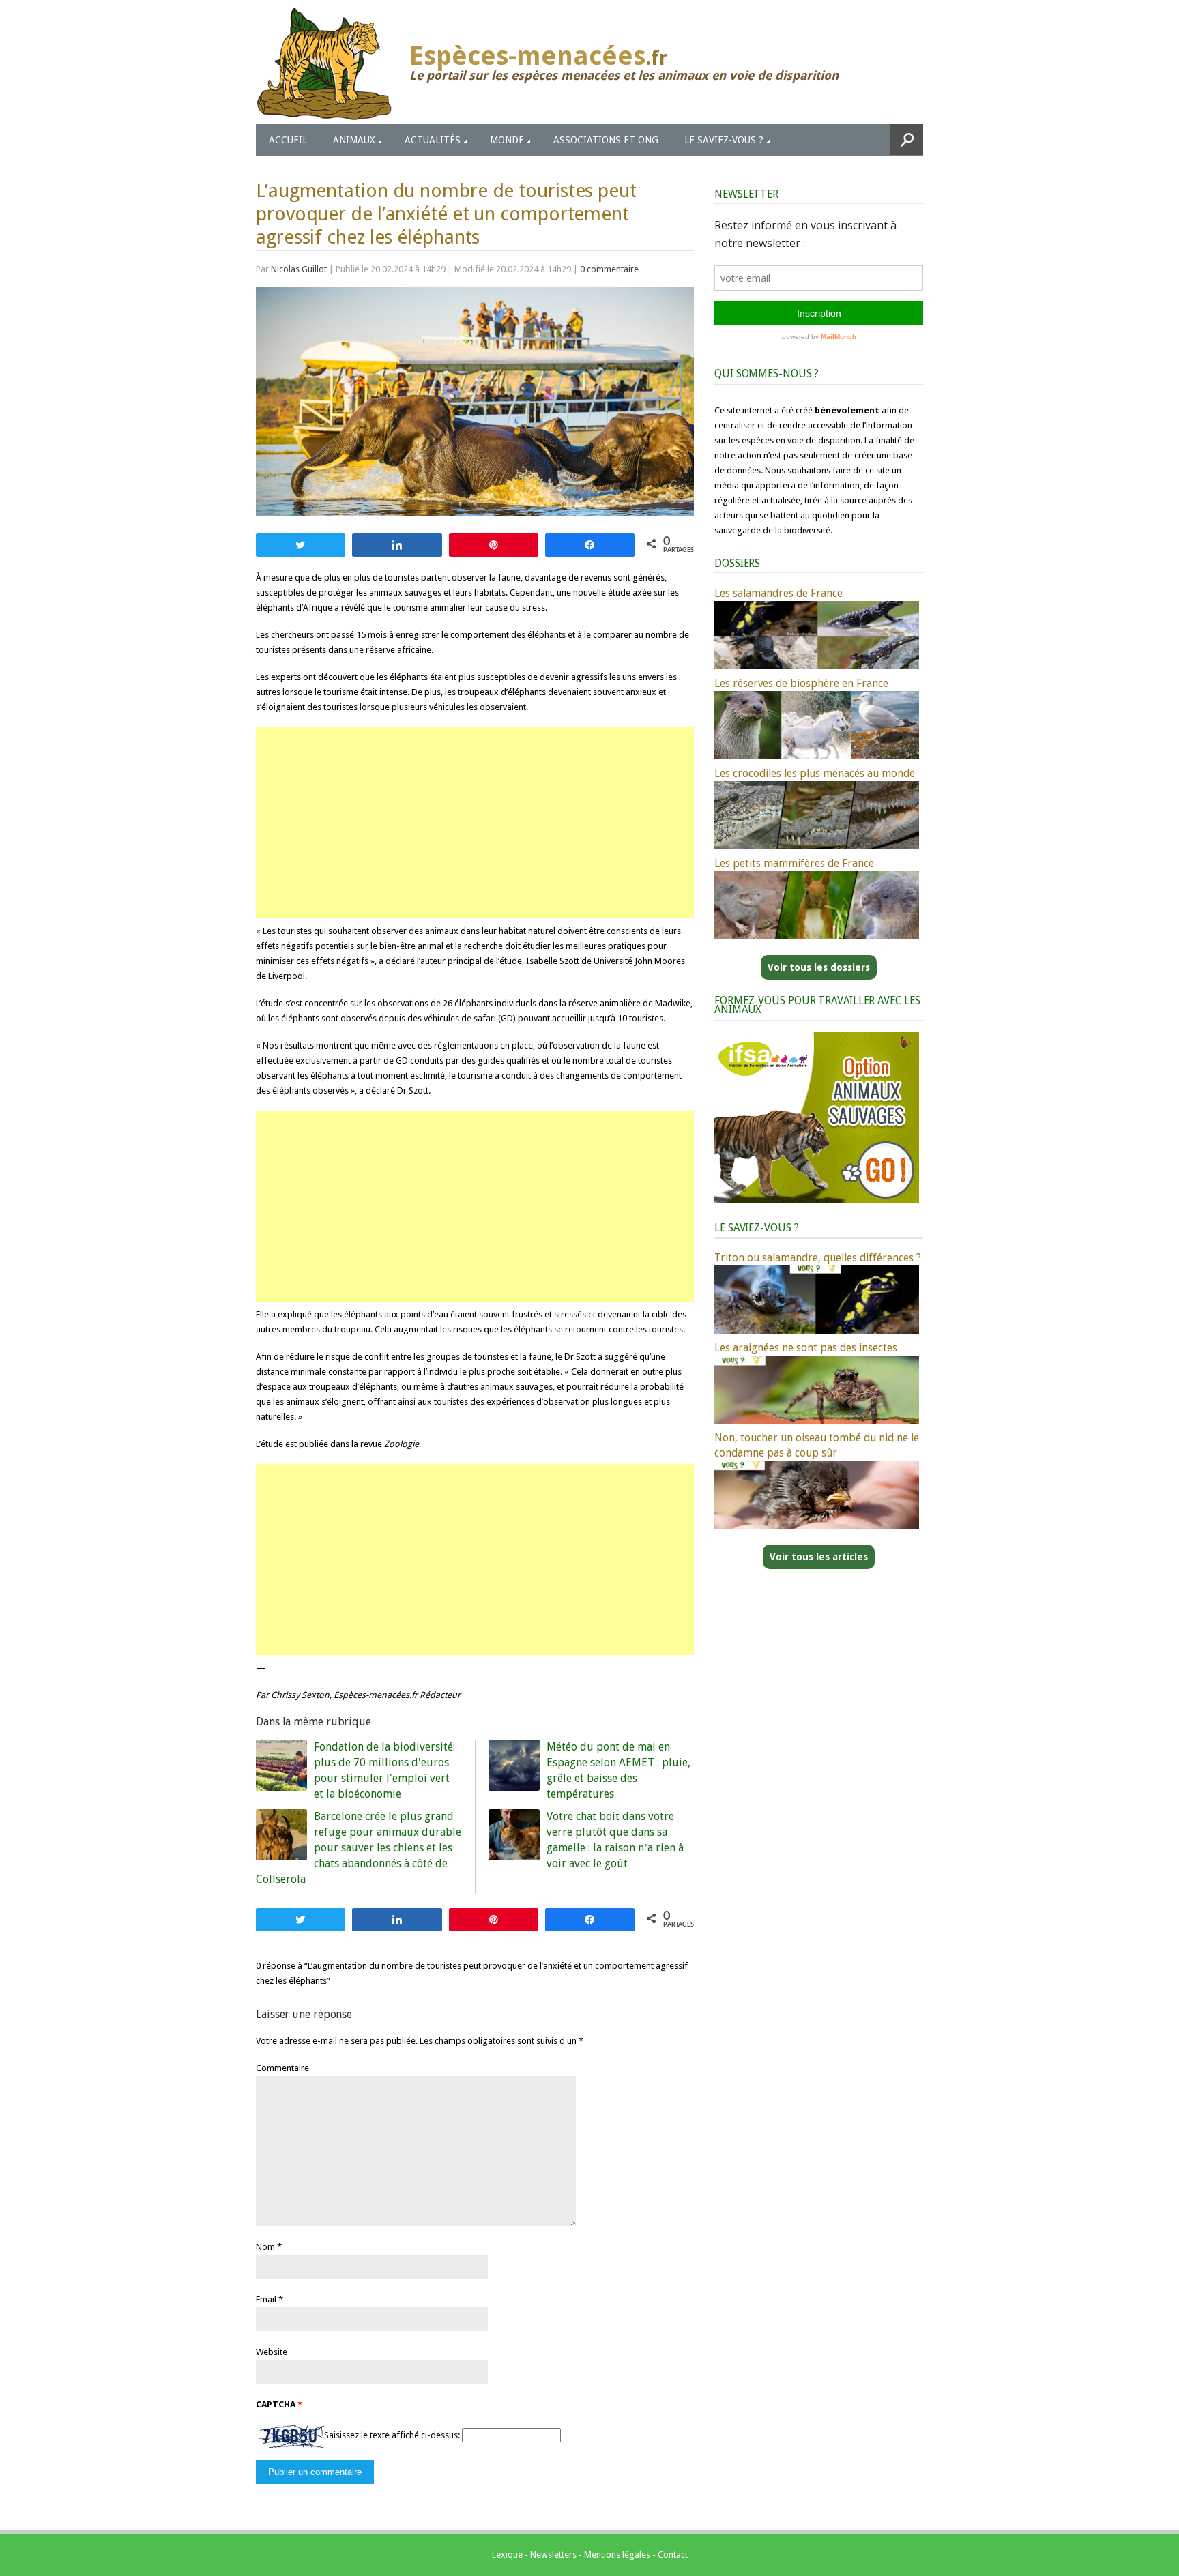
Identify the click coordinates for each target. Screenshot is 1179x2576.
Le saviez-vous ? (724, 140)
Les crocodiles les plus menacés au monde (815, 773)
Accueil (288, 140)
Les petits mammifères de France (794, 863)
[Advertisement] (475, 823)
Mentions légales (617, 2555)
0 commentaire (609, 269)
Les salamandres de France (778, 593)
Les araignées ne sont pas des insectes (806, 1348)
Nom (265, 2247)
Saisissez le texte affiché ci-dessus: (392, 2435)
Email (266, 2299)
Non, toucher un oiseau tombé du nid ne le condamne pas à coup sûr (817, 1445)
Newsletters (553, 2555)
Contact (673, 2555)
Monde (507, 140)
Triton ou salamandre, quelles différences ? (818, 1258)
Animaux (354, 140)
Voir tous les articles (819, 1557)
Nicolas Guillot (299, 269)
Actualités (433, 140)
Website (272, 2352)
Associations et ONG (606, 140)
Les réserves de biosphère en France (801, 683)
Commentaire (282, 2068)
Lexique (507, 2555)
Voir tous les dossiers (819, 967)
